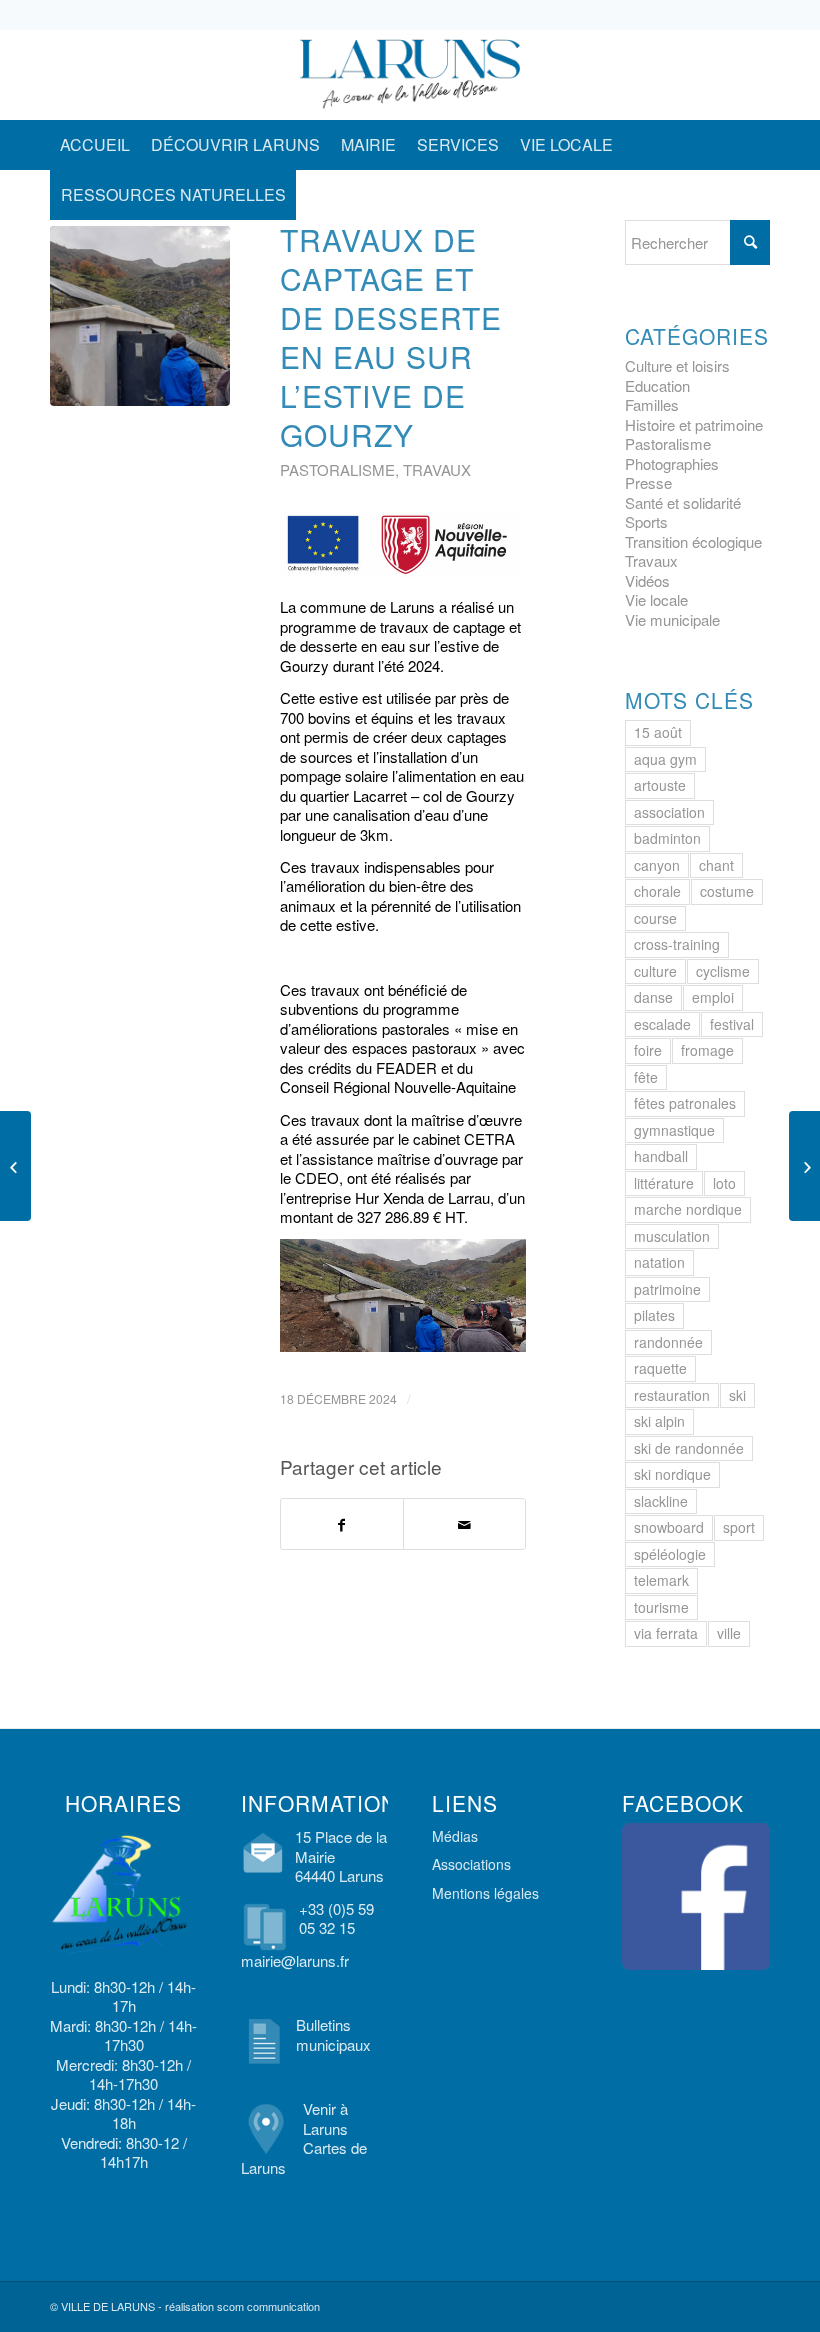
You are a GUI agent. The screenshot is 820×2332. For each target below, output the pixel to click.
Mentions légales (485, 1893)
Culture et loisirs (677, 365)
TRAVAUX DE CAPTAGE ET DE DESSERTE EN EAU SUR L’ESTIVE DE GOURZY (391, 337)
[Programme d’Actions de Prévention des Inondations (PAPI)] (804, 1166)
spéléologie (670, 1554)
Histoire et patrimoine (694, 424)
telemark (661, 1580)
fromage (707, 1050)
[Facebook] (695, 75)
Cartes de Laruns (304, 2157)
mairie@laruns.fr (295, 1960)
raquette (660, 1368)
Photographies (672, 463)
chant (716, 865)
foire (648, 1050)
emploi (713, 997)
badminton (667, 838)
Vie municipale (672, 619)
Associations (471, 1864)
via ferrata (666, 1633)
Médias (455, 1836)
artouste (660, 785)
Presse (648, 482)
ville (729, 1633)
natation (659, 1262)
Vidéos (647, 580)
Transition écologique (693, 541)
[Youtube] (755, 75)
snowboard (669, 1527)
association (669, 812)
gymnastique (674, 1130)
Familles (652, 404)
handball (661, 1156)
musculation (672, 1236)
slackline (661, 1501)
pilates (654, 1315)
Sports (646, 521)
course (655, 918)
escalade (662, 1024)
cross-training (677, 944)
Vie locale (656, 599)
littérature (664, 1183)
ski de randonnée (689, 1448)
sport (739, 1527)
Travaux (437, 469)
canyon (657, 865)
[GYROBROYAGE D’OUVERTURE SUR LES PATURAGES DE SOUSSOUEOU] (15, 1166)
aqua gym (665, 759)
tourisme (661, 1607)
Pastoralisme (337, 469)
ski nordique (672, 1474)
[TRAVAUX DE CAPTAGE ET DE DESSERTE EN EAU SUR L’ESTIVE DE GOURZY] (140, 316)
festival (732, 1024)
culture (655, 971)
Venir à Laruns (325, 2118)
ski (737, 1395)
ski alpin (659, 1421)
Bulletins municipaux (333, 2034)
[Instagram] (725, 75)
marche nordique (688, 1209)
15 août (658, 732)
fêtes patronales (685, 1103)
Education (657, 385)
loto (724, 1183)
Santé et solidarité (683, 502)
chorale (657, 891)
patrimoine (667, 1289)
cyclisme (723, 971)
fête (646, 1077)
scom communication (268, 2306)
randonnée (668, 1342)
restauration (672, 1395)
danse (653, 997)
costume (727, 891)
